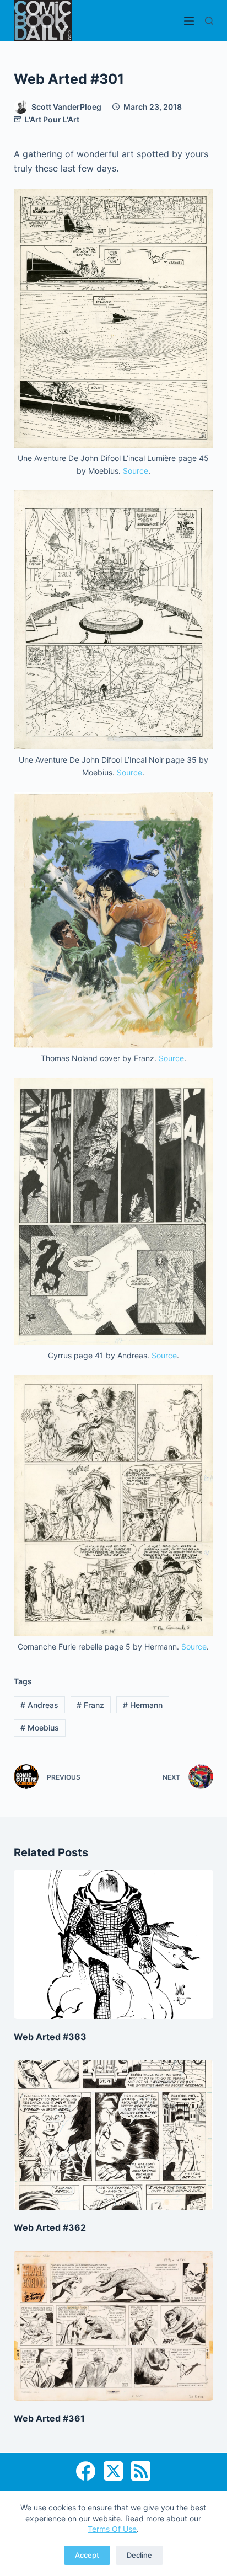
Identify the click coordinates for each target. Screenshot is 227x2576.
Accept (87, 2555)
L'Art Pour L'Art (52, 119)
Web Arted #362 (50, 2227)
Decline (139, 2555)
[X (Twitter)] (113, 2471)
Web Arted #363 (50, 2037)
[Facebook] (86, 2471)
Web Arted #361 (49, 2418)
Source (136, 471)
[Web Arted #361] (114, 2326)
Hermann (143, 1705)
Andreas (39, 1705)
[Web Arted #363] (114, 1945)
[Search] (209, 21)
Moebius (40, 1728)
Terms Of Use (112, 2529)
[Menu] (189, 21)
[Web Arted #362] (114, 2135)
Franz (90, 1705)
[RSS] (141, 2471)
